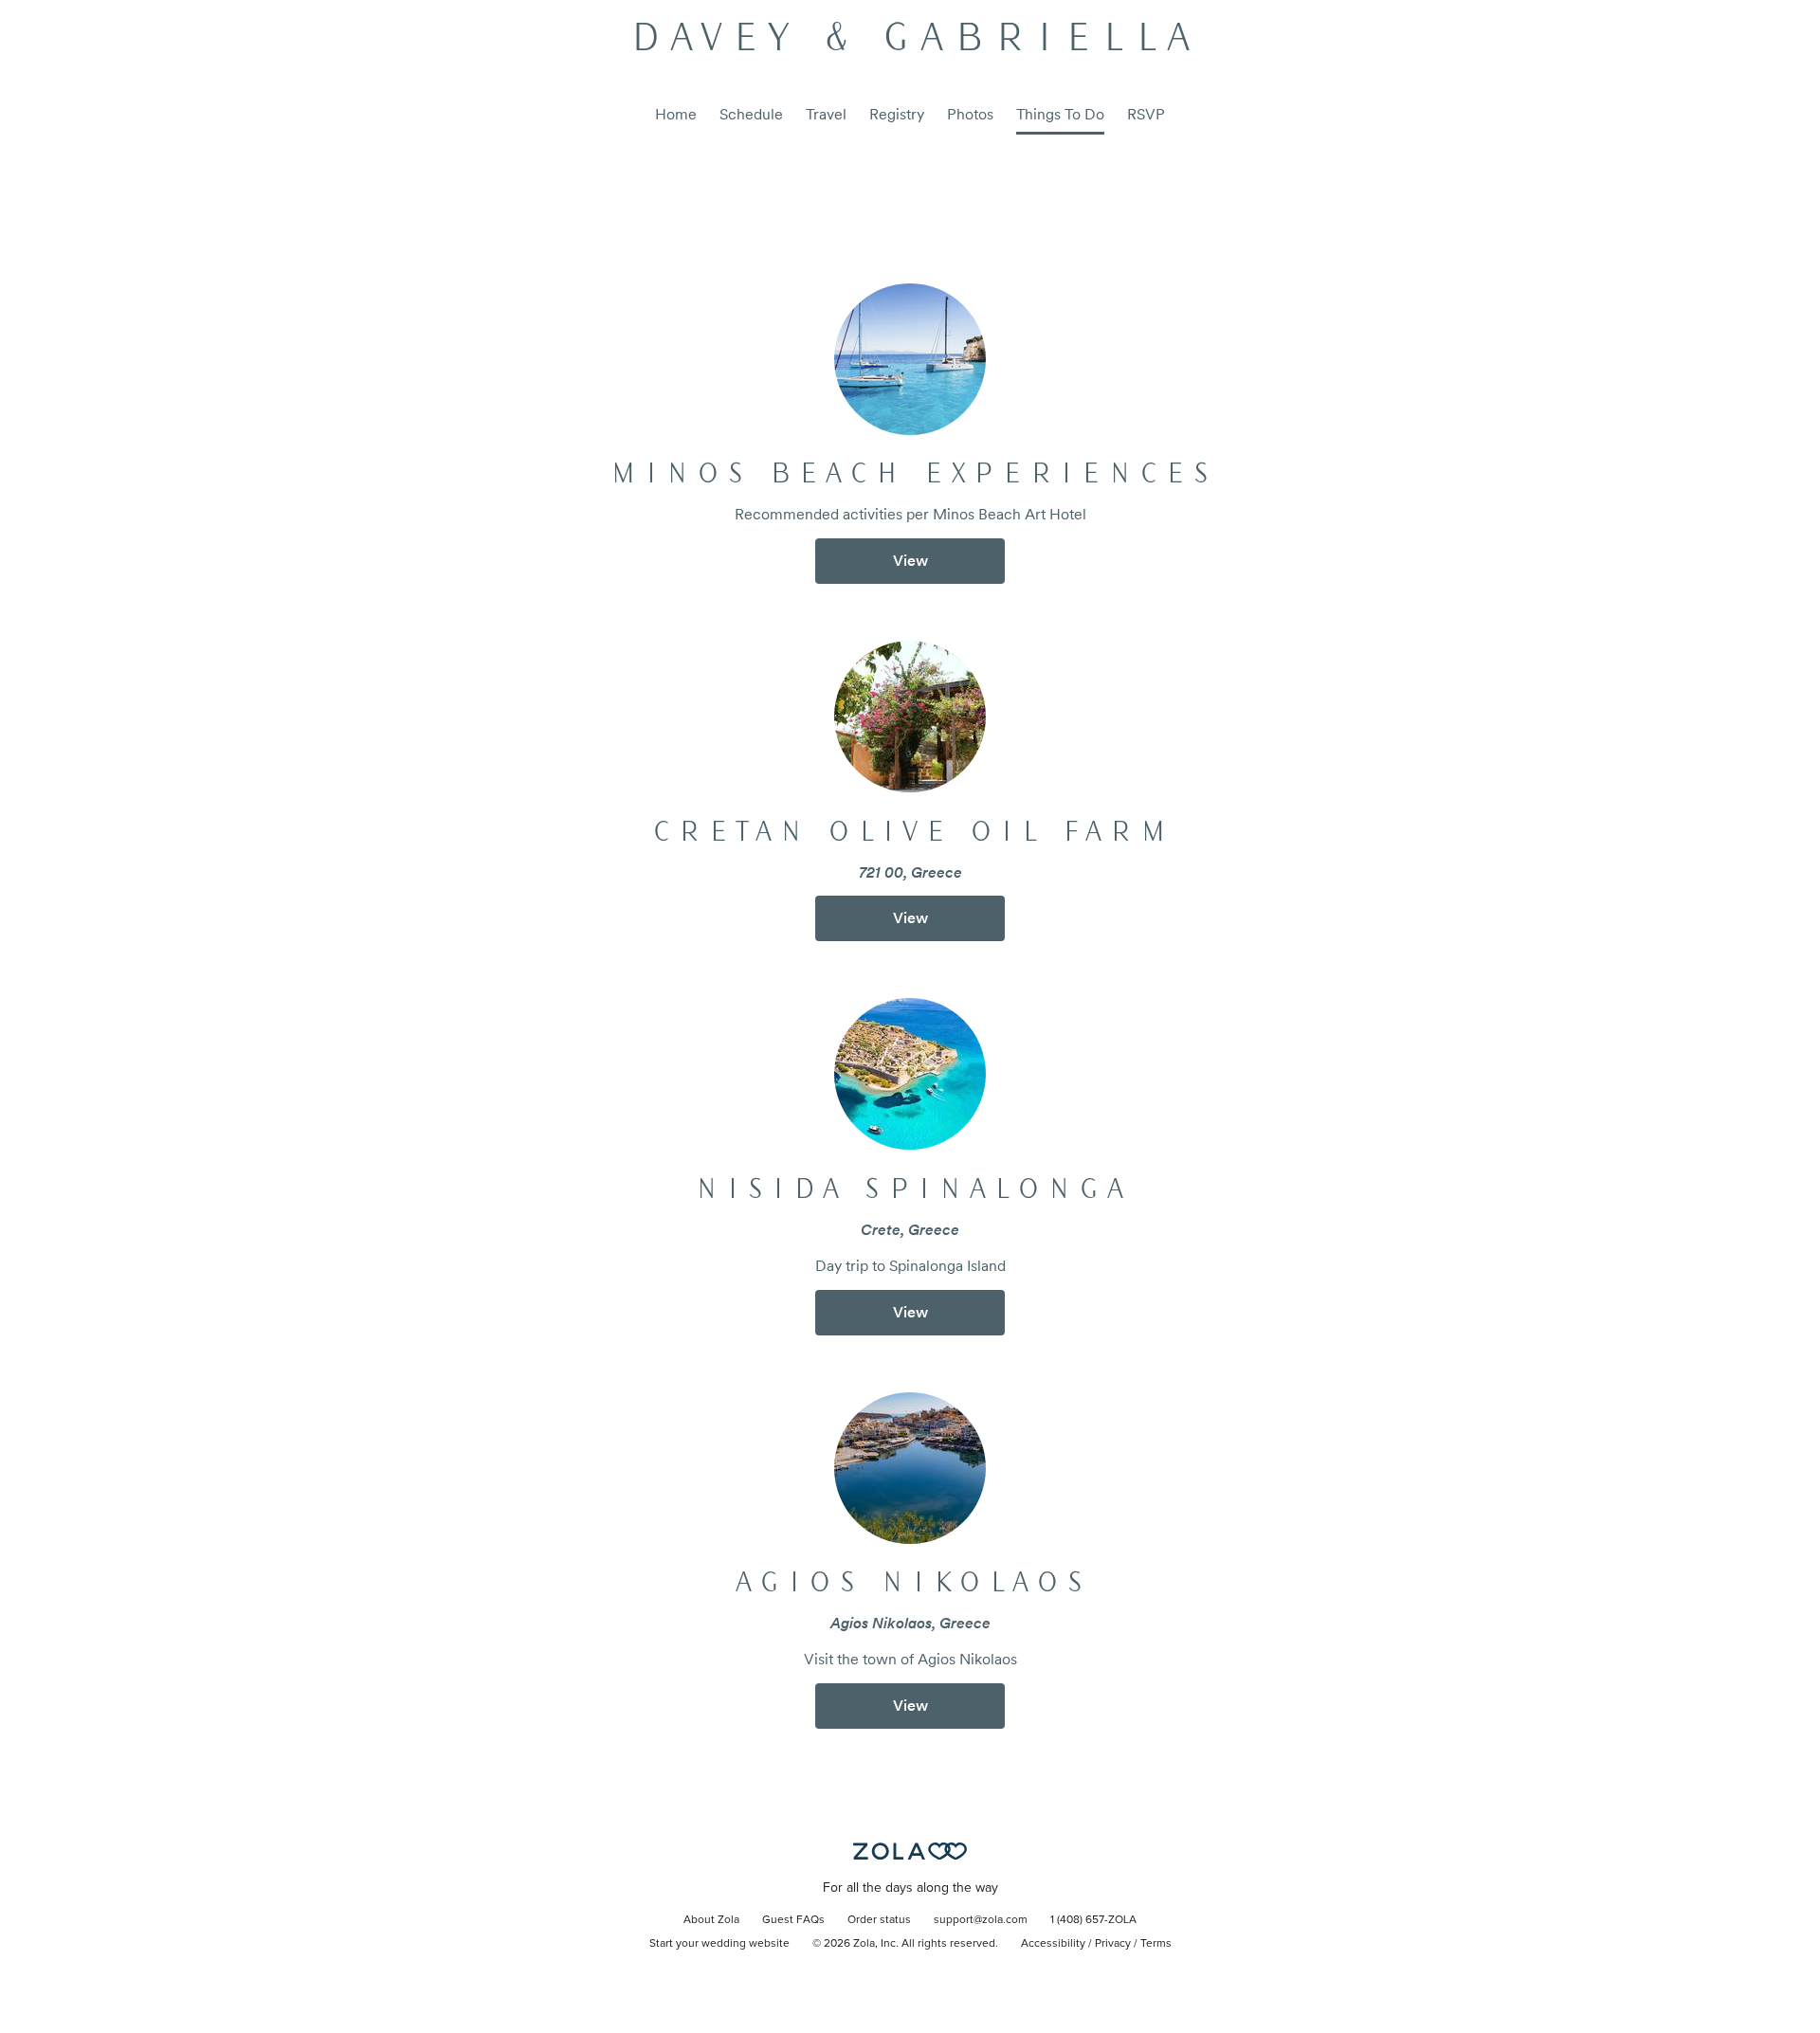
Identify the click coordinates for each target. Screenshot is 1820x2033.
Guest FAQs (793, 1920)
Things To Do (1060, 114)
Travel (826, 114)
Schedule (751, 114)
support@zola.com (981, 1920)
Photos (970, 114)
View (910, 561)
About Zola (711, 1920)
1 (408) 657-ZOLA (1093, 1920)
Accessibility (1053, 1944)
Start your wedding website (719, 1944)
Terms (1156, 1944)
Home (676, 114)
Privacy (1113, 1944)
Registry (897, 114)
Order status (879, 1920)
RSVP (1146, 114)
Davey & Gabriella (910, 40)
